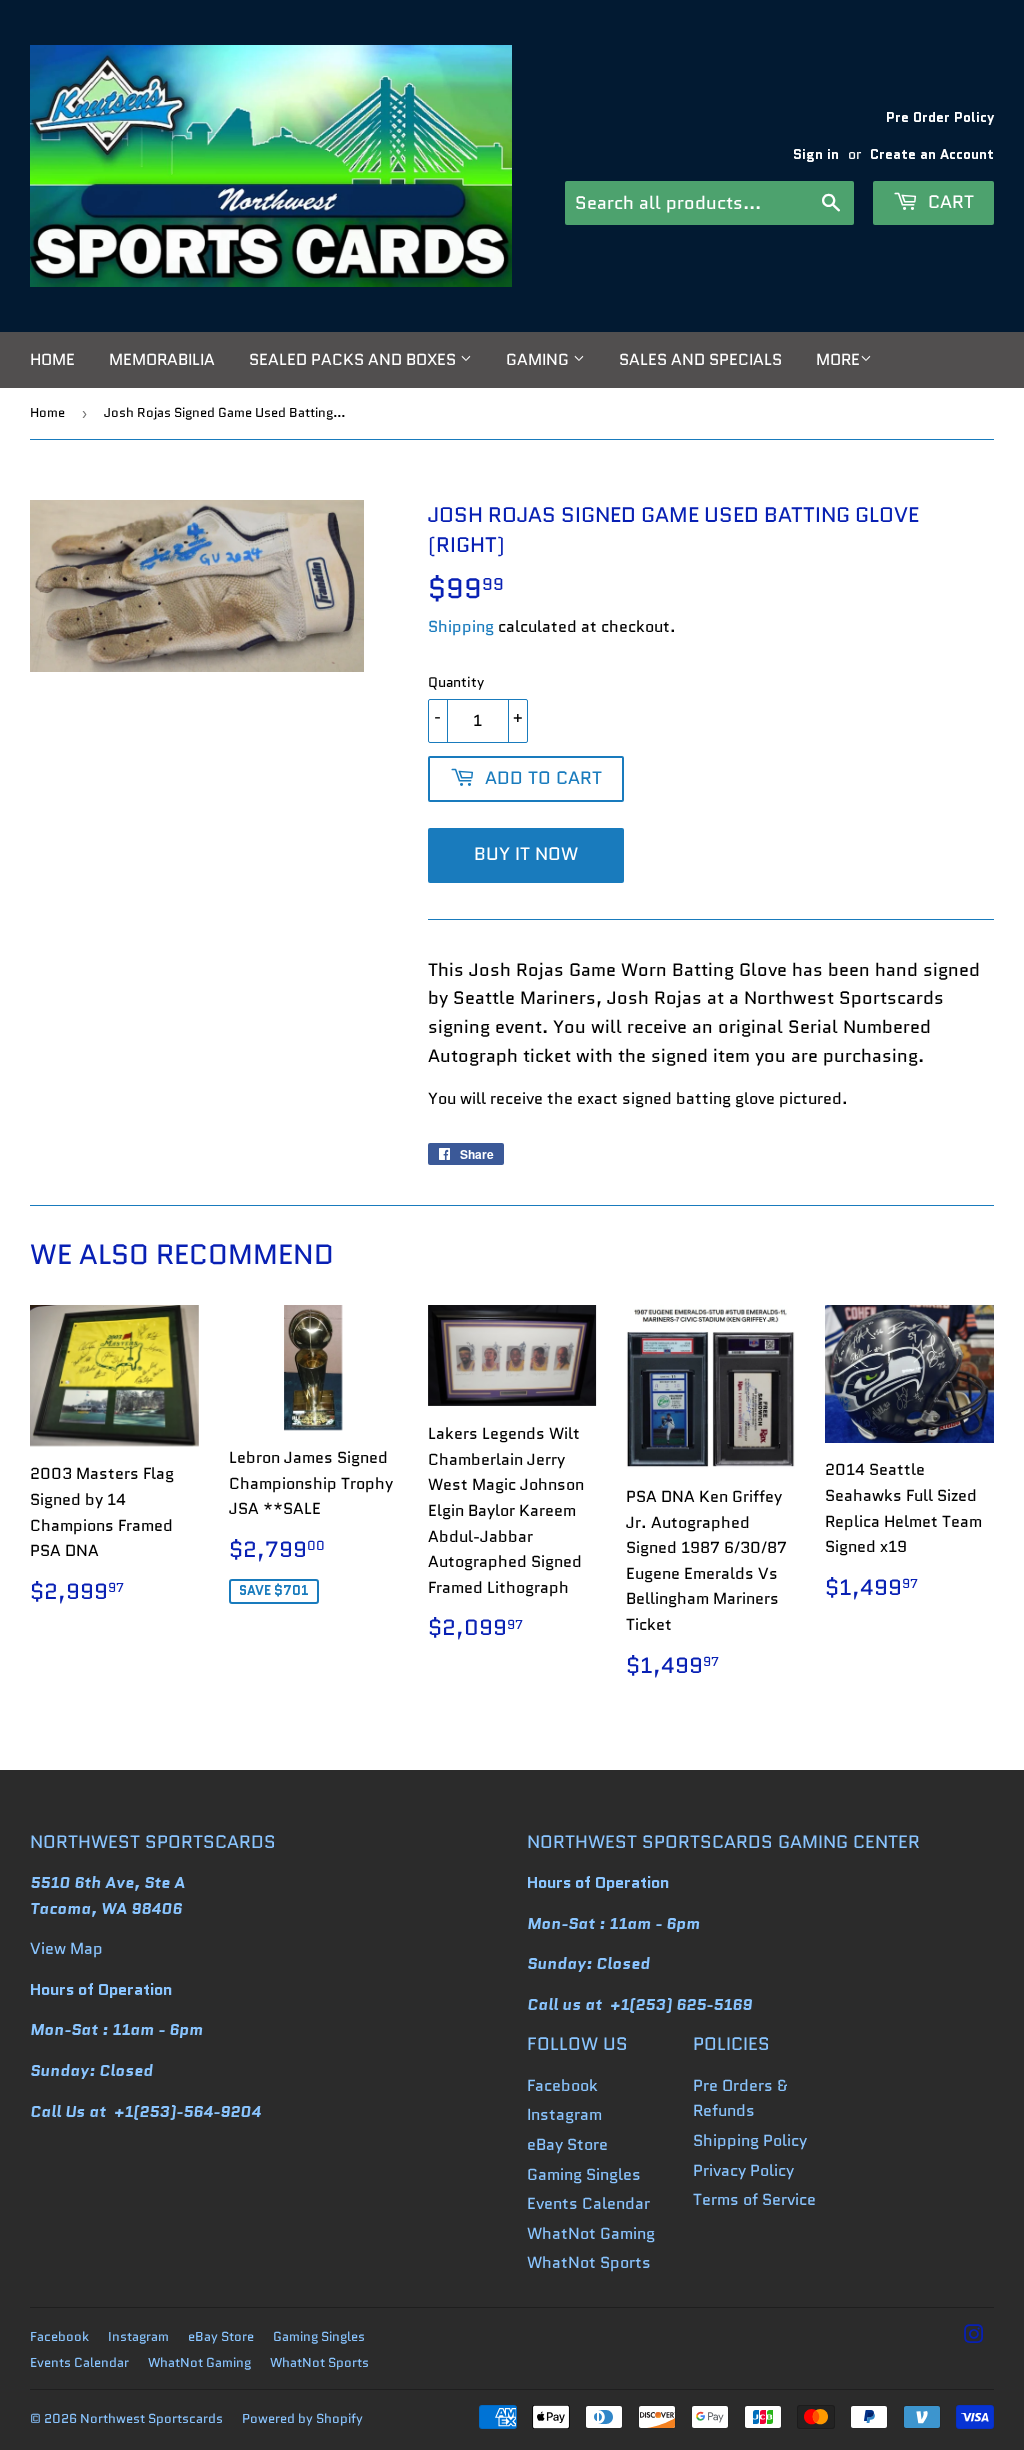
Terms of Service (754, 2199)
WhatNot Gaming (591, 2233)
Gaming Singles (584, 2174)
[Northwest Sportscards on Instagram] (974, 2336)
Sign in (816, 154)
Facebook (562, 2085)
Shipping (461, 626)
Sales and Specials (700, 359)
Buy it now (526, 854)
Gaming (539, 359)
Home (52, 359)
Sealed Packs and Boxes (354, 359)
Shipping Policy (750, 2140)
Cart (948, 202)
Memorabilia (162, 359)
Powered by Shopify (302, 2418)
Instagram (564, 2114)
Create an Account (932, 154)
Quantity (456, 682)
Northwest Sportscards (151, 2418)
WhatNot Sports (589, 2262)
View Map (66, 1948)
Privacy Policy (743, 2170)
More (838, 359)
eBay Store (567, 2144)
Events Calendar (588, 2203)
